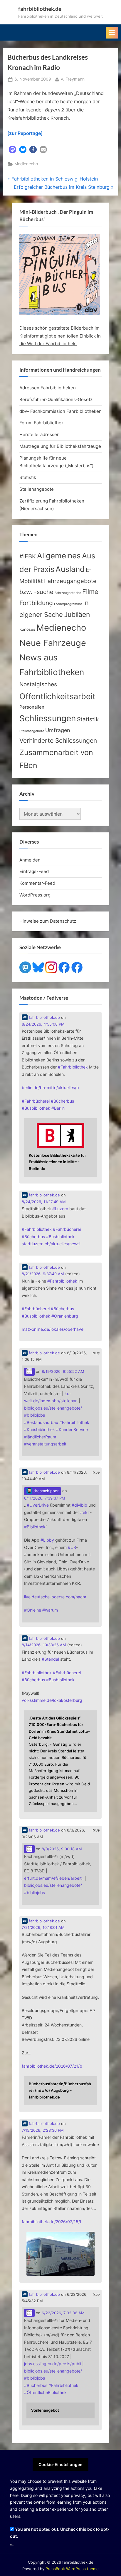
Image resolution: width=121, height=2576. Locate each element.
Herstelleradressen (40, 434)
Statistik (28, 477)
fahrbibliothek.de (40, 9)
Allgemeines (59, 556)
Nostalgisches (38, 684)
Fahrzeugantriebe (68, 593)
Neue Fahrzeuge (53, 643)
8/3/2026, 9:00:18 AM (62, 1849)
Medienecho (26, 164)
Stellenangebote (37, 489)
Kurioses (27, 629)
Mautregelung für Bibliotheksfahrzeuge (60, 446)
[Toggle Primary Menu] (112, 33)
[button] (12, 150)
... (12, 2543)
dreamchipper (46, 1491)
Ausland (70, 569)
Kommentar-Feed (37, 883)
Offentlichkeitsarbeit (57, 696)
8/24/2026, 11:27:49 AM (44, 1202)
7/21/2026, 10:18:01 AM (43, 1928)
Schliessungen (48, 718)
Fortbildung (36, 603)
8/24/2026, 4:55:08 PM (43, 1024)
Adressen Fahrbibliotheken (48, 388)
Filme (90, 592)
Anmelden (30, 860)
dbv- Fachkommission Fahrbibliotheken (60, 411)
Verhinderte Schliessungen (58, 740)
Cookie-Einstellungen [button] (60, 2464)
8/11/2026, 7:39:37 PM (45, 1498)
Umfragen (58, 730)
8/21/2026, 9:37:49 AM (43, 1274)
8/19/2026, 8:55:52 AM (63, 1372)
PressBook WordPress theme (72, 2569)
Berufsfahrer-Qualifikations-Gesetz (56, 399)
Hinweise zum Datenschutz (48, 921)
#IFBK (28, 556)
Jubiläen (77, 615)
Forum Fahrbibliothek (42, 423)
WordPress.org (35, 895)
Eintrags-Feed (34, 871)
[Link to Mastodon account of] (29, 1372)
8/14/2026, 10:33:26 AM (44, 1645)
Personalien (32, 707)
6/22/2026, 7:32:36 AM (63, 2313)
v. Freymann (73, 79)
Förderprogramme (68, 604)
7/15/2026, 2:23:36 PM (43, 2130)
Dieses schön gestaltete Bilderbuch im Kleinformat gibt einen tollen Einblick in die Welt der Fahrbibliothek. (60, 336)
